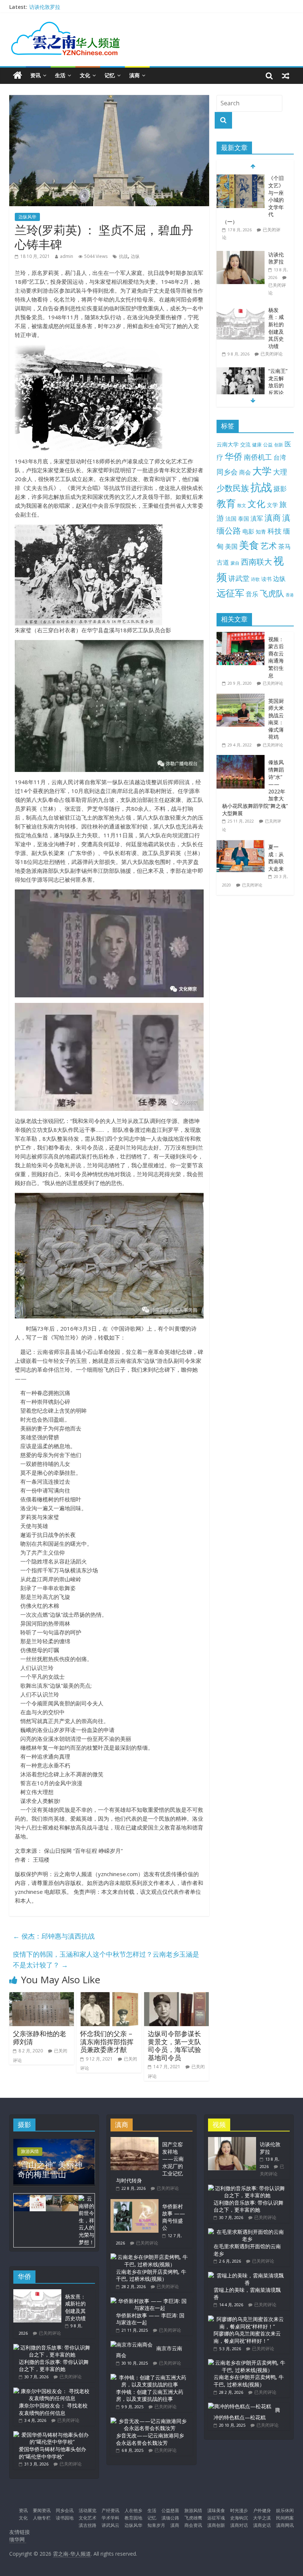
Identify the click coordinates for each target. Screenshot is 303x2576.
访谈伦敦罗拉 (45, 7)
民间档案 (285, 2518)
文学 (272, 505)
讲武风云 (110, 2525)
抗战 (123, 256)
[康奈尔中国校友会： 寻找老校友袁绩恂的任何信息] (52, 2391)
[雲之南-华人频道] (18, 76)
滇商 (135, 75)
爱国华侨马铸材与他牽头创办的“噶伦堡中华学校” (52, 2453)
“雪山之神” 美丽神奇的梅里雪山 (50, 2169)
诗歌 (255, 579)
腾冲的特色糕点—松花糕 (247, 2414)
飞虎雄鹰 (193, 2518)
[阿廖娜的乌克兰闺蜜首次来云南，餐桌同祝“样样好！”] (247, 2319)
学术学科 (110, 2518)
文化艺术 (88, 2518)
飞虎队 (272, 593)
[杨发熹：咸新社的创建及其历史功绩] (241, 310)
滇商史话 (262, 2525)
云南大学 (228, 444)
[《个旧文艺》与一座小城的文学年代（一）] (241, 178)
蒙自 (235, 563)
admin (67, 256)
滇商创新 (216, 2525)
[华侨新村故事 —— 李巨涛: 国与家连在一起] (149, 2301)
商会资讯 (193, 2525)
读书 (266, 579)
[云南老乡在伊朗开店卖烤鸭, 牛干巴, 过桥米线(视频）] (149, 2257)
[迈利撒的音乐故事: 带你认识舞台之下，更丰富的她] (52, 2347)
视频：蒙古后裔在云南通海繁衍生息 (276, 657)
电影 (248, 531)
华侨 (234, 456)
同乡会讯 (65, 2510)
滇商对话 (239, 2525)
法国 (231, 518)
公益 (268, 445)
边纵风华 (27, 217)
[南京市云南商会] (132, 2344)
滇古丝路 (88, 2525)
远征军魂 (216, 2518)
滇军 (257, 518)
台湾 (280, 457)
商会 (245, 472)
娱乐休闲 (285, 2510)
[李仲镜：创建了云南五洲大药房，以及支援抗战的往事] (149, 2377)
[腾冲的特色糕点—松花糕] (240, 2406)
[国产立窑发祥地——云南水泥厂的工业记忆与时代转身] (135, 2141)
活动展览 (88, 2510)
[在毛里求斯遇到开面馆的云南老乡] (247, 2232)
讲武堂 (239, 578)
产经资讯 (110, 2510)
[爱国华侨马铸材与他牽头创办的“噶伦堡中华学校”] (52, 2435)
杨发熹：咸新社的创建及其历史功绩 (276, 328)
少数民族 (233, 488)
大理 (280, 472)
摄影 (280, 489)
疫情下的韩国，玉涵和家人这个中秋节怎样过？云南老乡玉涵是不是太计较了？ (106, 1959)
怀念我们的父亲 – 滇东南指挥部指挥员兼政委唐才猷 (107, 2041)
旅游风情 (30, 2151)
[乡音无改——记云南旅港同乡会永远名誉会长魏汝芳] (149, 2421)
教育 (226, 503)
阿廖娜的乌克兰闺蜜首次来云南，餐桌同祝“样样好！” (247, 2337)
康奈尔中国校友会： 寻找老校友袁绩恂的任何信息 (53, 2409)
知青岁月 (156, 2525)
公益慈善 (170, 2510)
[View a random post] (286, 75)
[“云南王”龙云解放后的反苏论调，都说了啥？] (241, 371)
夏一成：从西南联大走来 (276, 858)
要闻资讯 (42, 2510)
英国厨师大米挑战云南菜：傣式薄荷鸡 (276, 719)
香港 (290, 595)
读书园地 (65, 2518)
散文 (242, 505)
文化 (85, 75)
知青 (261, 532)
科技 (275, 531)
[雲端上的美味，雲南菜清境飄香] (247, 2275)
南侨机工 (258, 457)
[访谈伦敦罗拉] (241, 255)
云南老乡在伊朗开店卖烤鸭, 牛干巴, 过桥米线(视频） (151, 2275)
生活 (60, 75)
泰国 (244, 518)
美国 (231, 546)
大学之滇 (262, 2518)
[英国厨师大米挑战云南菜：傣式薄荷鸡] (242, 697)
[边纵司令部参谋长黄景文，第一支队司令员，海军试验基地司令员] (177, 1997)
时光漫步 (239, 2510)
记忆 (110, 75)
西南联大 (256, 562)
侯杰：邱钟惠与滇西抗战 (54, 1936)
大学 (262, 471)
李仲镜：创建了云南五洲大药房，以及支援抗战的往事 (150, 2395)
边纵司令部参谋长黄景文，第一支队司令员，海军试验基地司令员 (174, 2046)
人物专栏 (42, 2518)
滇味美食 (216, 2510)
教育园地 (133, 2518)
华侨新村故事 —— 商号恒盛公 (174, 2217)
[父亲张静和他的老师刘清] (42, 1997)
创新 (279, 445)
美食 (249, 545)
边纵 (135, 256)
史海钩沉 (239, 2518)
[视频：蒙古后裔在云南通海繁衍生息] (242, 636)
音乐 (252, 594)
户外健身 (262, 2510)
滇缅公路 (170, 2518)
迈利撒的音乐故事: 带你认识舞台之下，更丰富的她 (54, 2366)
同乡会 (227, 472)
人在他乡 (133, 2510)
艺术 (269, 546)
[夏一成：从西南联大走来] (242, 843)
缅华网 (18, 2539)
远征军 (230, 593)
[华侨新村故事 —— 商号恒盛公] (135, 2203)
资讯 (35, 75)
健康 (257, 445)
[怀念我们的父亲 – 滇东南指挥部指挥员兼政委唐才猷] (109, 1997)
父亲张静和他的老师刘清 (40, 2038)
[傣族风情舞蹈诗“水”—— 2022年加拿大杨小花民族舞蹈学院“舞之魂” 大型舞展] (242, 759)
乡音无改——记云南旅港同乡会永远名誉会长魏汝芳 (150, 2439)
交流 (245, 444)
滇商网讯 (285, 2525)
